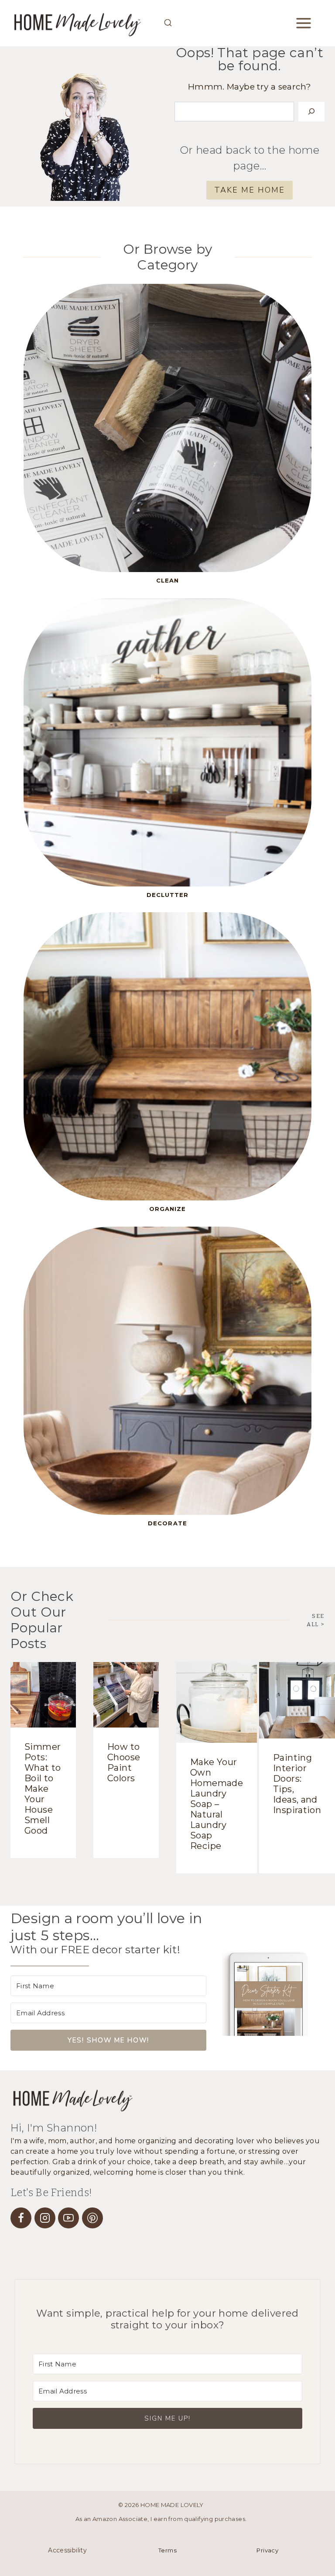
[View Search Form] (168, 23)
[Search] (311, 112)
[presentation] (43, 1695)
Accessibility (67, 2550)
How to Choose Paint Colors (124, 1762)
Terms (167, 2550)
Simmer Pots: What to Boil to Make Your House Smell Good (43, 1789)
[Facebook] (21, 2218)
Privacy (267, 2550)
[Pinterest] (92, 2218)
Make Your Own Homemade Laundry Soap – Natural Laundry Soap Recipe (217, 1804)
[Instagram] (45, 2218)
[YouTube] (68, 2218)
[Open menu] (310, 23)
